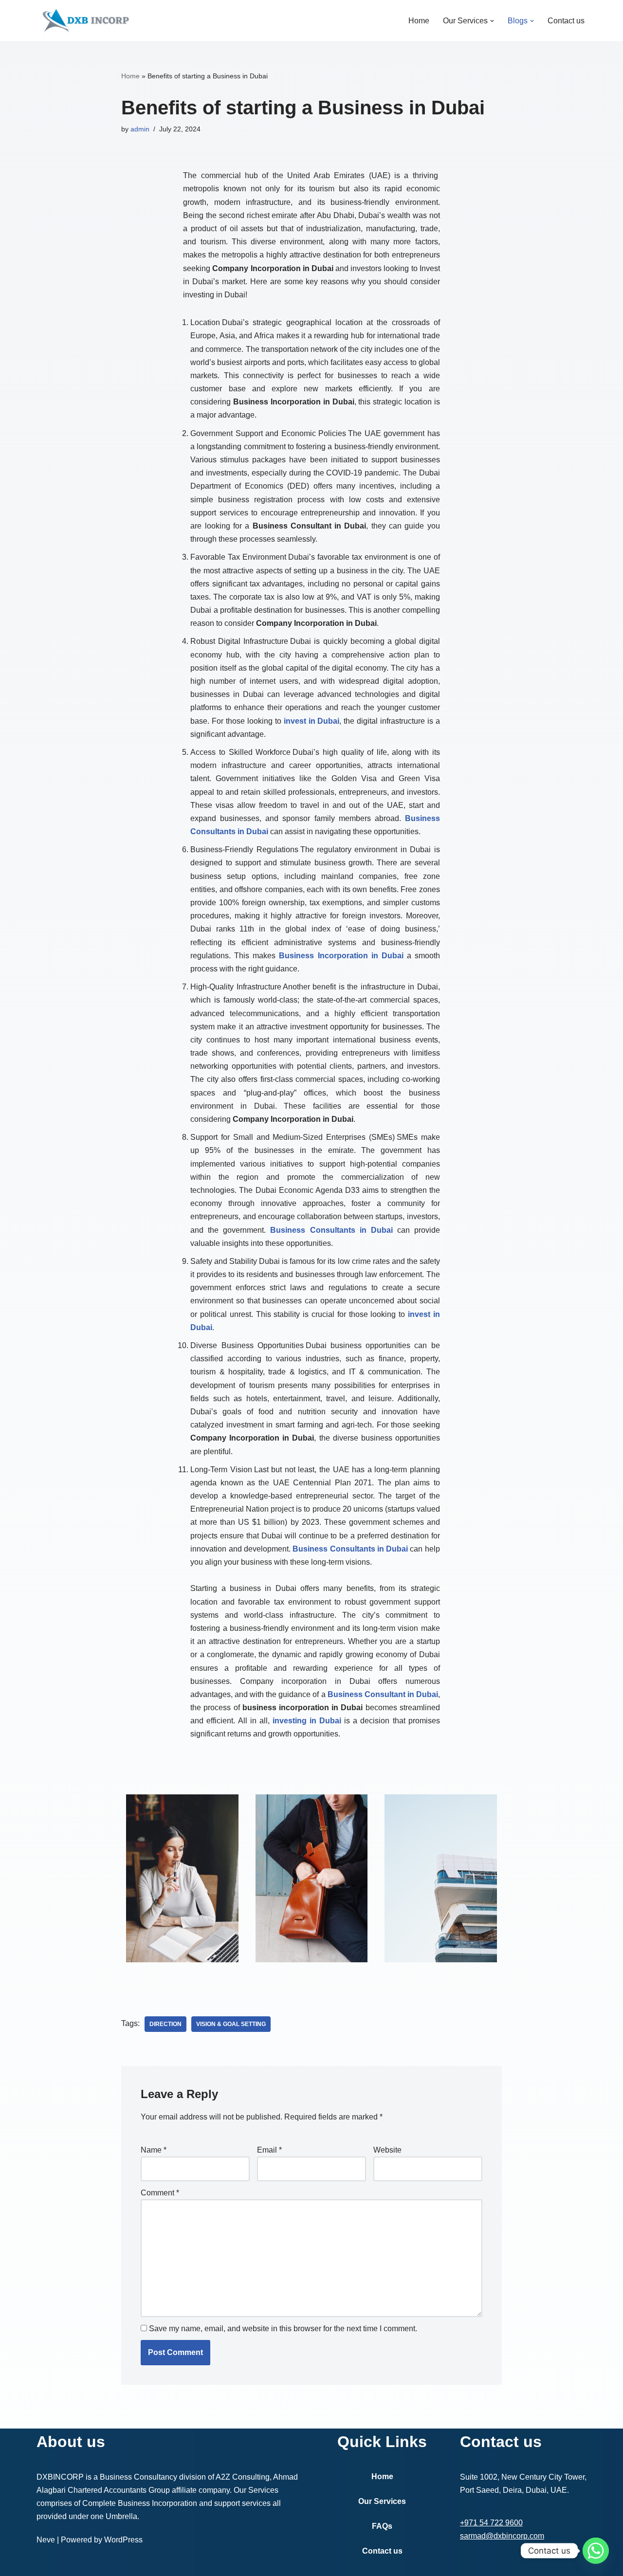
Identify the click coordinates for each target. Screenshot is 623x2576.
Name (154, 2150)
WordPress (123, 2540)
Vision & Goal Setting (231, 2024)
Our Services (382, 2501)
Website (387, 2150)
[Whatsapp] (596, 2551)
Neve (46, 2540)
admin (140, 129)
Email (269, 2150)
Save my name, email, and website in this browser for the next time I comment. (283, 2329)
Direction (165, 2024)
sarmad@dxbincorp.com (502, 2536)
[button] (492, 21)
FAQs (382, 2526)
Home (419, 21)
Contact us (566, 21)
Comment (160, 2193)
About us (71, 2442)
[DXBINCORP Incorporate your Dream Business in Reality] (85, 21)
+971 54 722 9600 (491, 2523)
